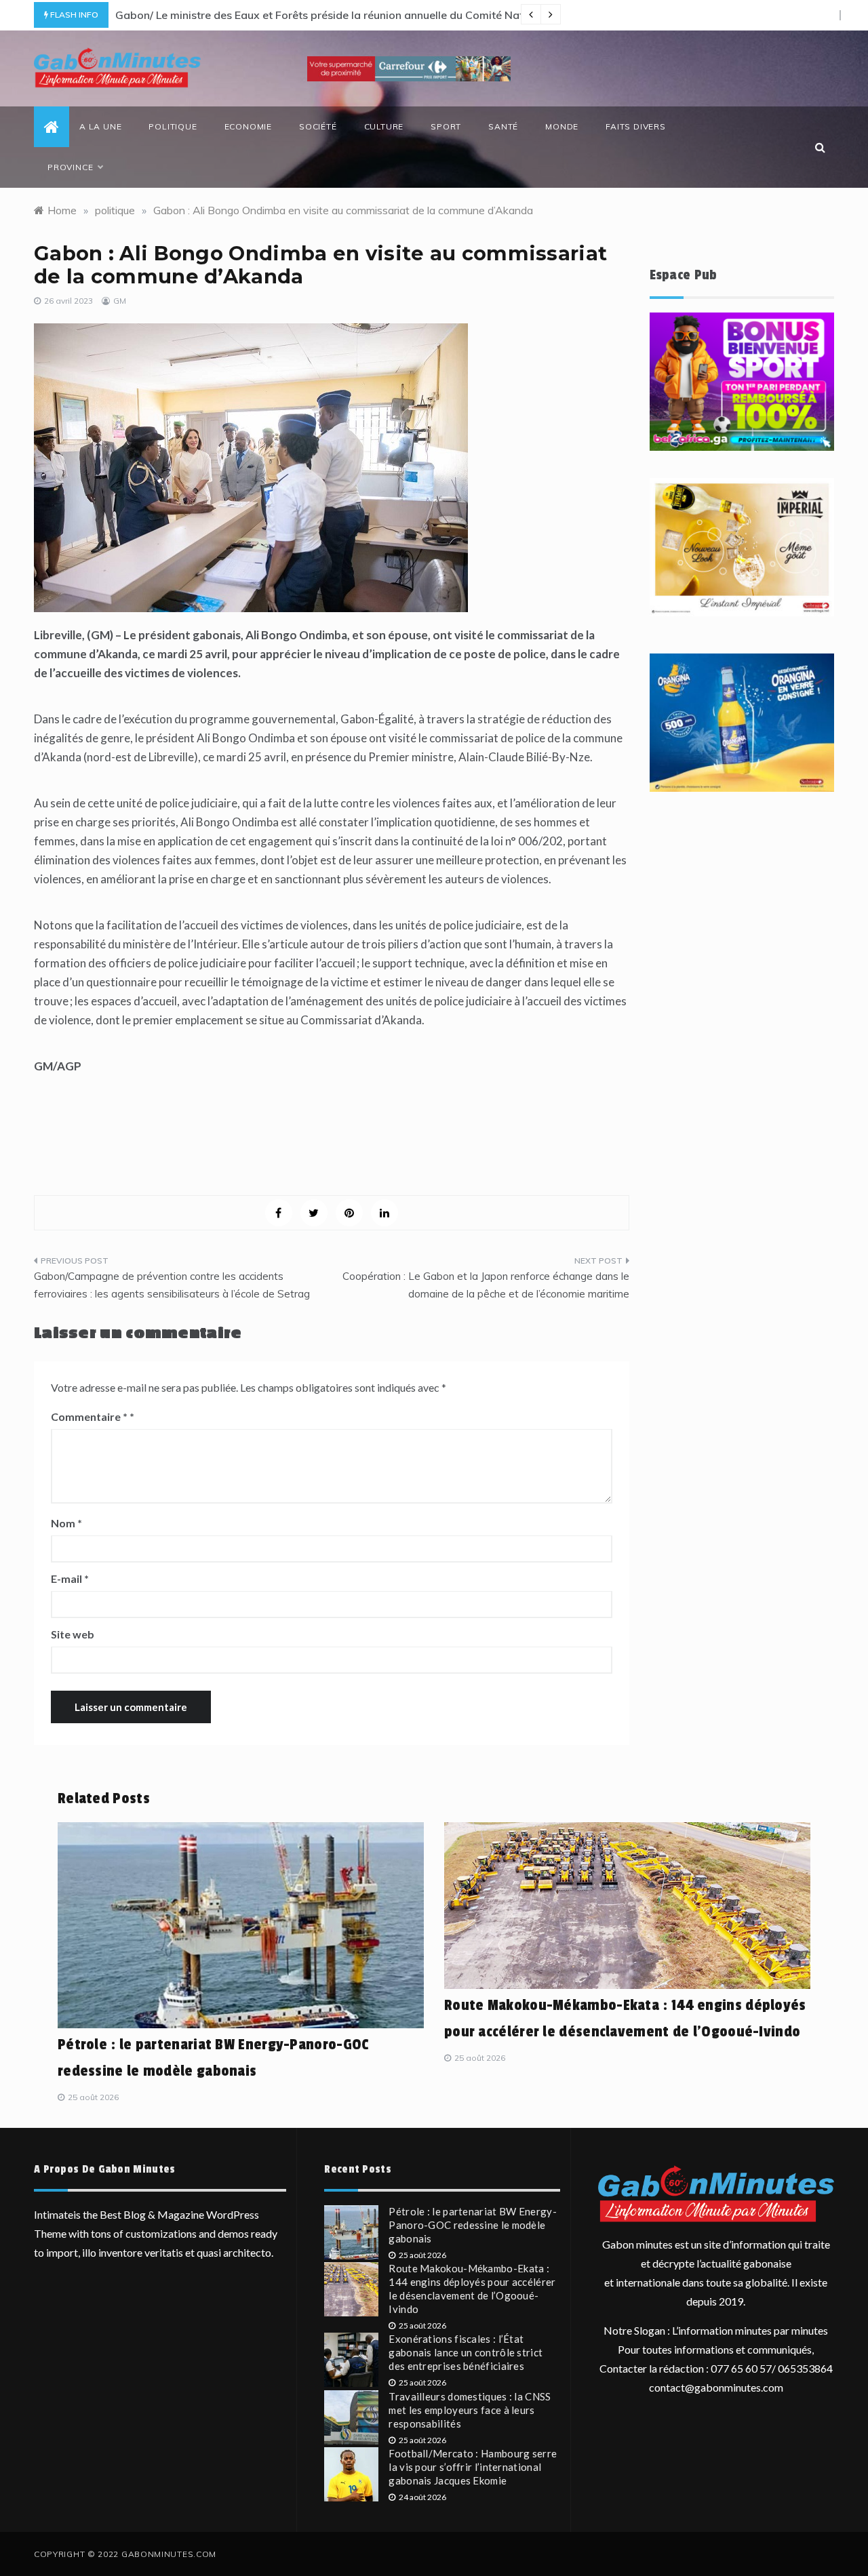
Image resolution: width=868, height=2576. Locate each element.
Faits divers (636, 126)
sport (446, 126)
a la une (100, 126)
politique (173, 126)
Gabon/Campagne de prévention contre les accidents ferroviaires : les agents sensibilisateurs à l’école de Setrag (172, 1285)
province (70, 167)
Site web (73, 1634)
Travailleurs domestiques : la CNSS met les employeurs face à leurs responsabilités (470, 2410)
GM (120, 301)
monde (562, 126)
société (318, 126)
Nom (66, 1523)
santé (503, 126)
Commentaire (89, 1416)
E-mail (70, 1578)
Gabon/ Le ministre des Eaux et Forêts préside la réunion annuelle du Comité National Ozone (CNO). (369, 15)
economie (248, 126)
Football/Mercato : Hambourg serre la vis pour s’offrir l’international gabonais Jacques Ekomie (473, 2467)
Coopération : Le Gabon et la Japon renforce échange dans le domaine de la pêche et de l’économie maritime (486, 1285)
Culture (384, 126)
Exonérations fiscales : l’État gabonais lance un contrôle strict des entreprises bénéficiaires (466, 2352)
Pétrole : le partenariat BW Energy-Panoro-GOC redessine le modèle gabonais (473, 2225)
